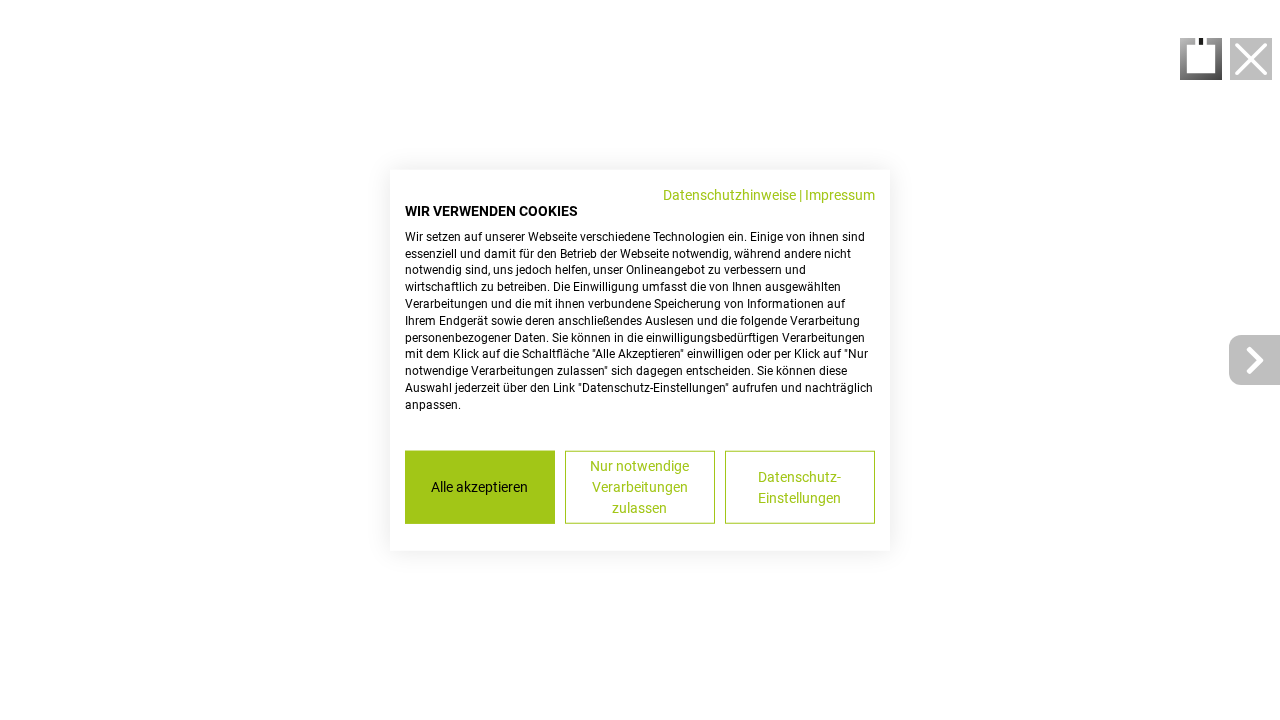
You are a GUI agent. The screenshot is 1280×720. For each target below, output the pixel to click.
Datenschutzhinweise (729, 195)
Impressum (840, 195)
